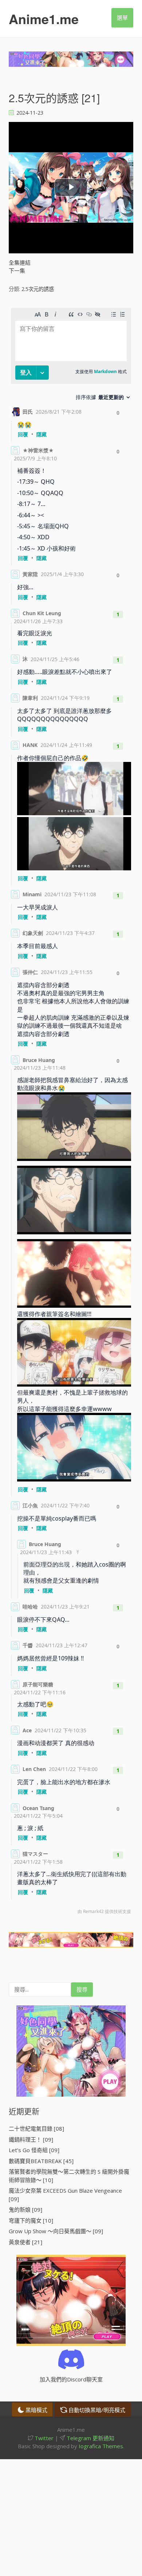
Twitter (43, 2438)
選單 (122, 18)
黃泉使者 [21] (25, 2242)
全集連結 (20, 262)
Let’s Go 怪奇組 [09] (34, 2150)
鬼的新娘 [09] (25, 2209)
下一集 (17, 271)
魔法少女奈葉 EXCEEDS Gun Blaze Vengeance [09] (65, 2195)
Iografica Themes (101, 2446)
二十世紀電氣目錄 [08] (36, 2128)
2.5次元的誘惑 (38, 289)
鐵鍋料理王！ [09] (31, 2139)
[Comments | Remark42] (71, 1113)
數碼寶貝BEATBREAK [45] (41, 2161)
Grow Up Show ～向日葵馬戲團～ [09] (56, 2231)
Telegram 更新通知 (90, 2438)
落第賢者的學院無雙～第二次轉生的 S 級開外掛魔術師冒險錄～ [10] (69, 2176)
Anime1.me (44, 19)
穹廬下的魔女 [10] (31, 2220)
